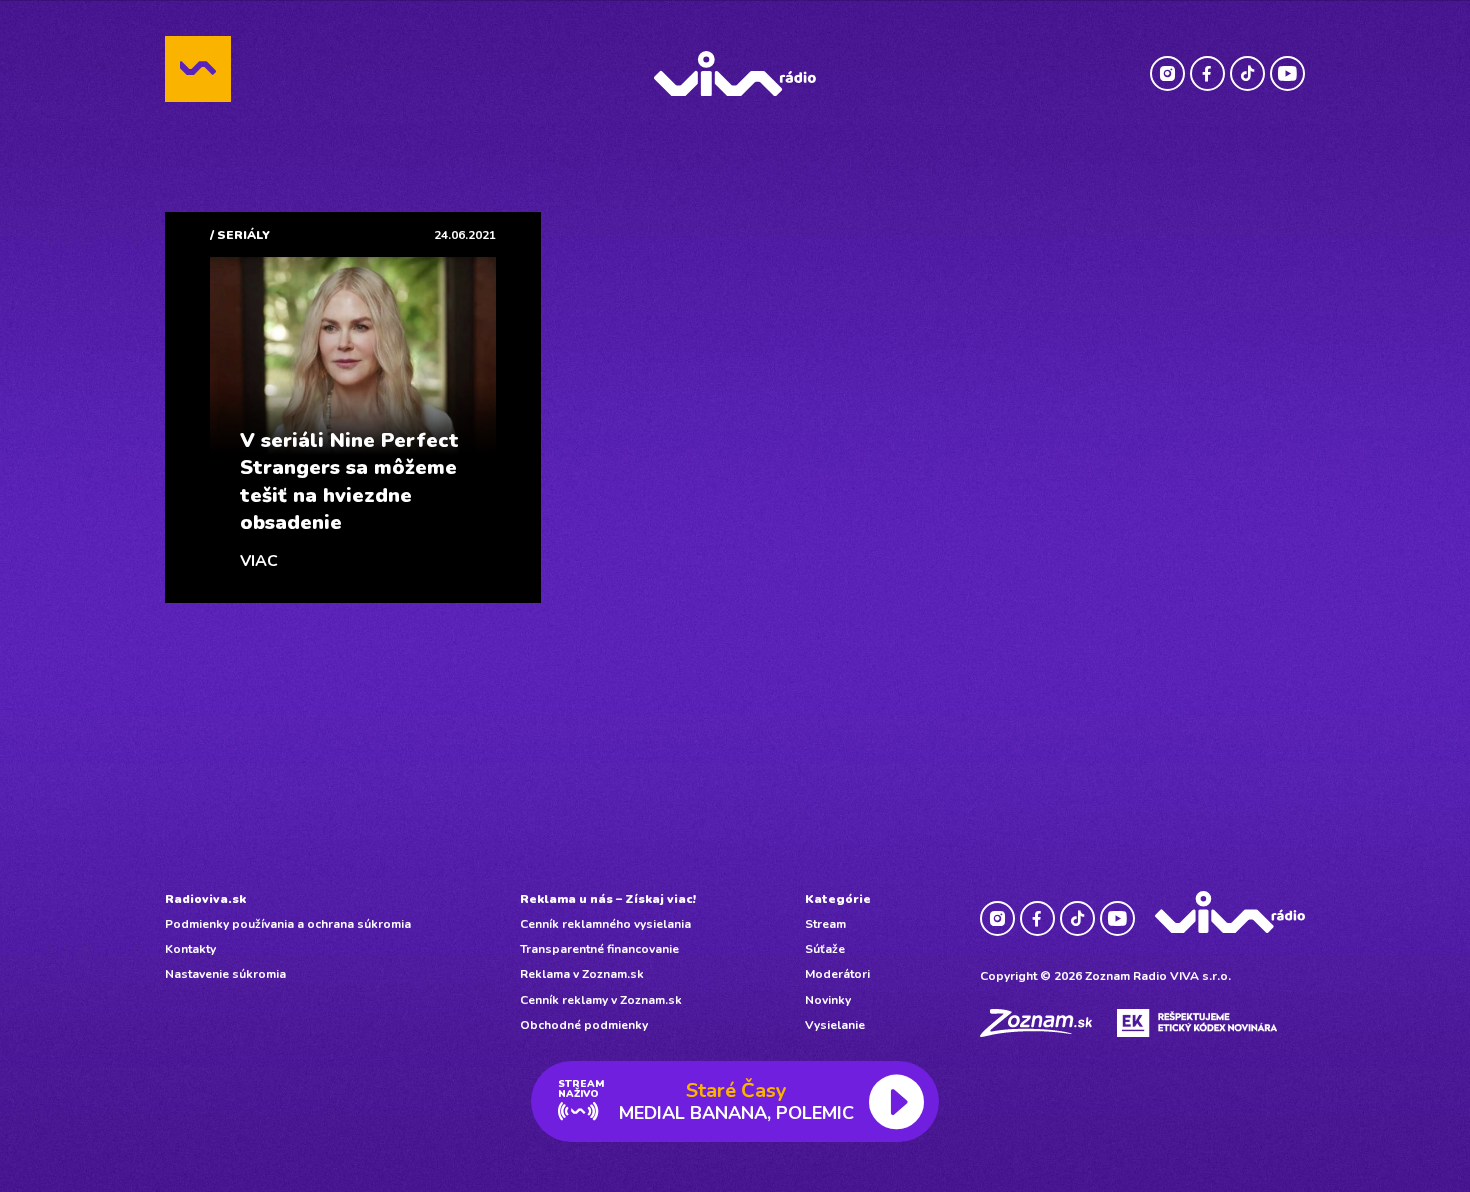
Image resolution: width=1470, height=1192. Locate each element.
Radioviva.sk (205, 899)
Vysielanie (835, 1025)
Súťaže (825, 949)
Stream (825, 924)
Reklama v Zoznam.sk (582, 974)
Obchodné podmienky (584, 1025)
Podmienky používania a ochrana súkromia (288, 924)
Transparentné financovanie (599, 949)
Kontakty (190, 949)
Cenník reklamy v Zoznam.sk (601, 1000)
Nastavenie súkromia (225, 974)
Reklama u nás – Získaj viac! (608, 899)
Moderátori (837, 974)
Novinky (828, 1000)
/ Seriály (240, 235)
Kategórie (838, 899)
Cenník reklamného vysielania (605, 924)
